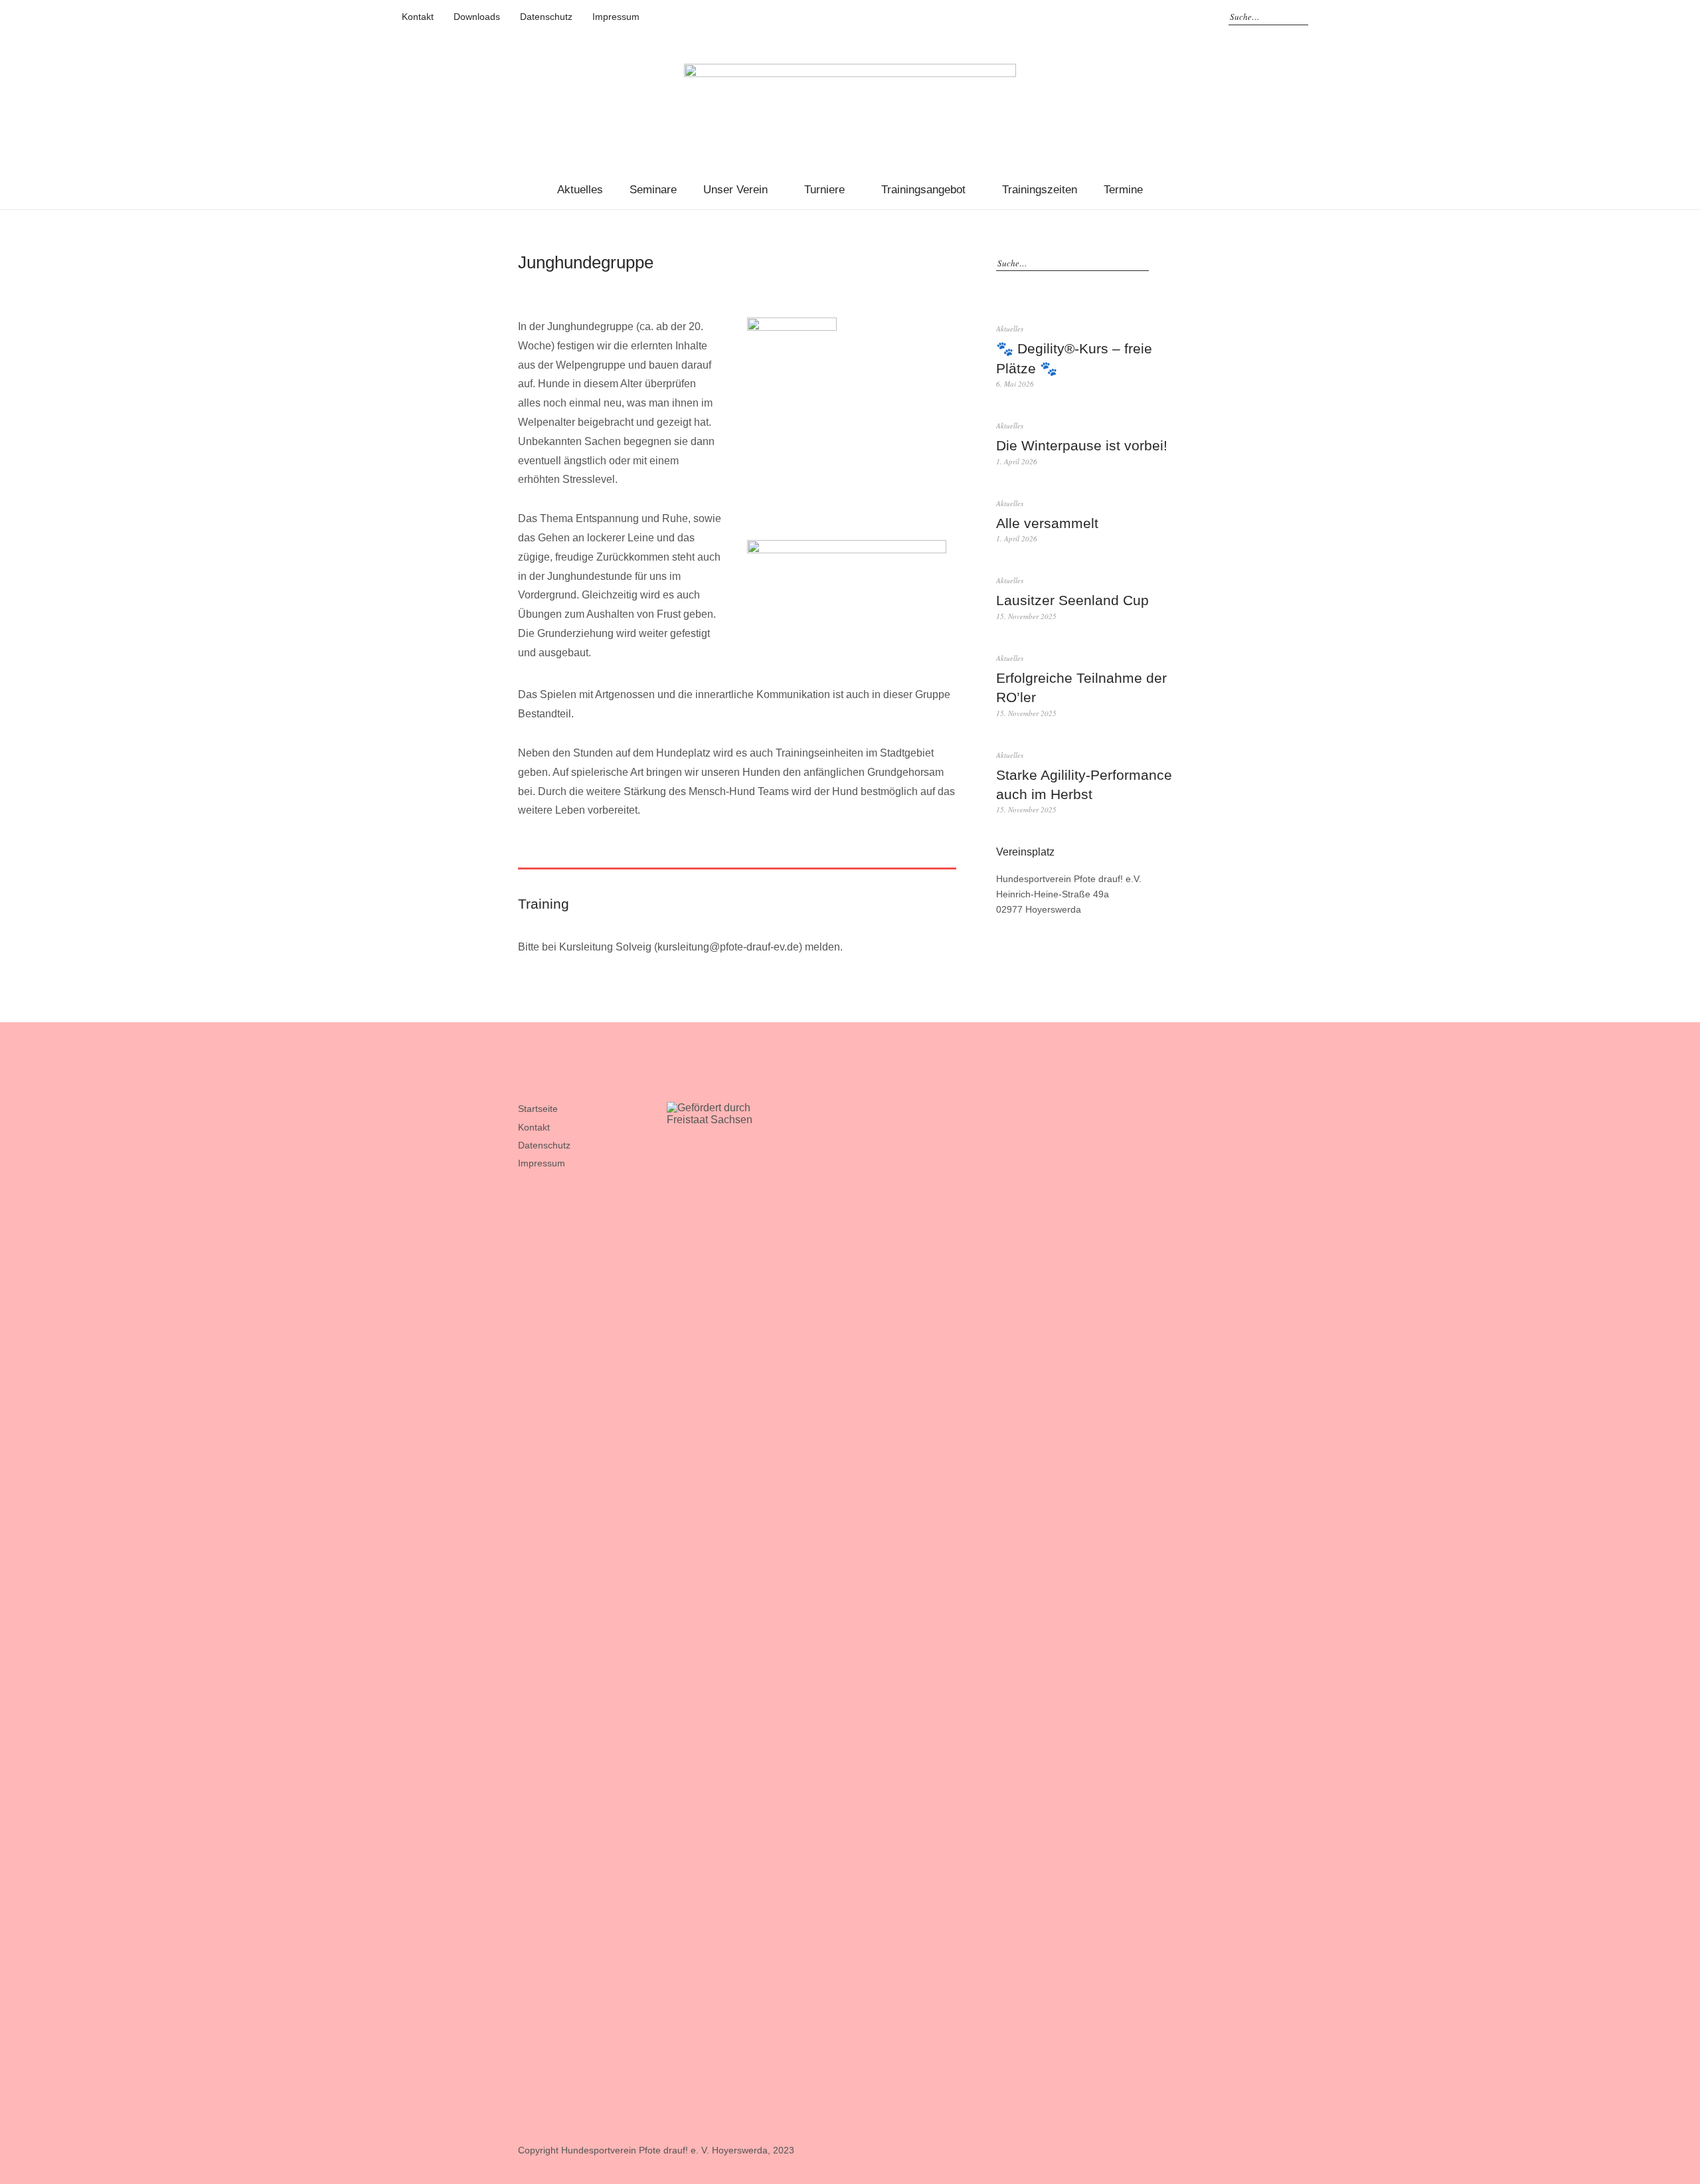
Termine (1123, 190)
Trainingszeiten (1040, 190)
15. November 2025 (1026, 616)
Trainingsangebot (923, 190)
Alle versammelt (1047, 523)
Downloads (477, 17)
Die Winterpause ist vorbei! (1082, 445)
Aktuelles (580, 190)
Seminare (653, 190)
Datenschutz (546, 17)
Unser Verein (735, 190)
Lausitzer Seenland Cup (1072, 600)
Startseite (538, 1109)
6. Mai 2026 (1015, 384)
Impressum (616, 17)
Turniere (824, 190)
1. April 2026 (1017, 461)
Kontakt (418, 17)
